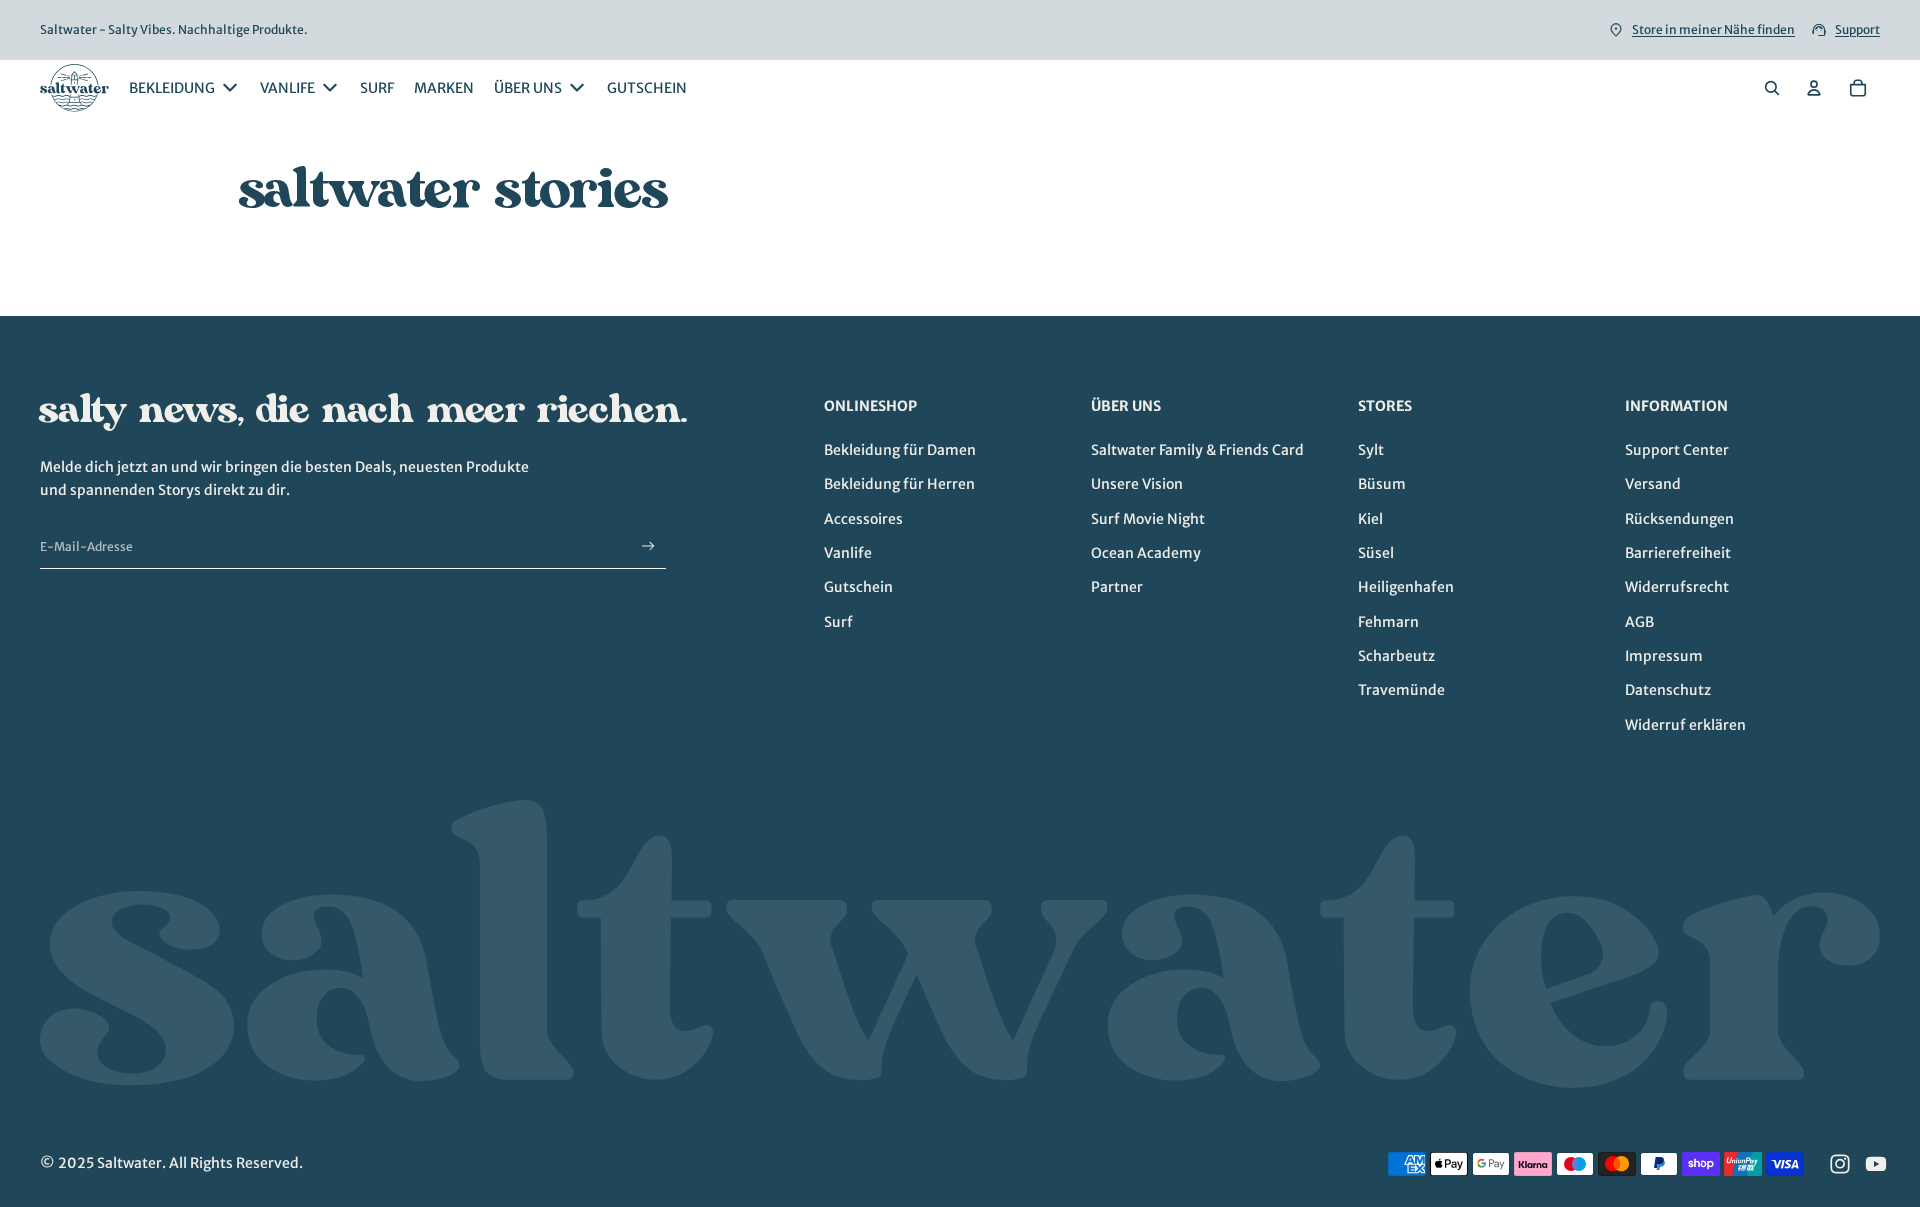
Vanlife (848, 553)
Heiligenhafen (1406, 587)
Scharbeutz (1396, 656)
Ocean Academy (1146, 553)
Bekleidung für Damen (900, 450)
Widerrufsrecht (1677, 587)
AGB (1639, 622)
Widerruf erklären (1685, 725)
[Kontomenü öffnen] (1814, 88)
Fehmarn (1388, 622)
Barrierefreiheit (1678, 553)
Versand (1653, 484)
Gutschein (858, 587)
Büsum (1382, 484)
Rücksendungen (1679, 519)
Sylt (1371, 450)
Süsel (1376, 553)
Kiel (1370, 519)
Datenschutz (1668, 690)
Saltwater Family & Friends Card (1197, 450)
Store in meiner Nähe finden (1713, 29)
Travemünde (1401, 690)
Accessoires (863, 519)
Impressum (1664, 656)
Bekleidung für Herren (899, 484)
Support (1857, 29)
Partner (1117, 587)
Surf (838, 622)
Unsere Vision (1137, 484)
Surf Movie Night (1148, 519)
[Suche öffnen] (1772, 88)
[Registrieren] (648, 546)
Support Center (1677, 450)
